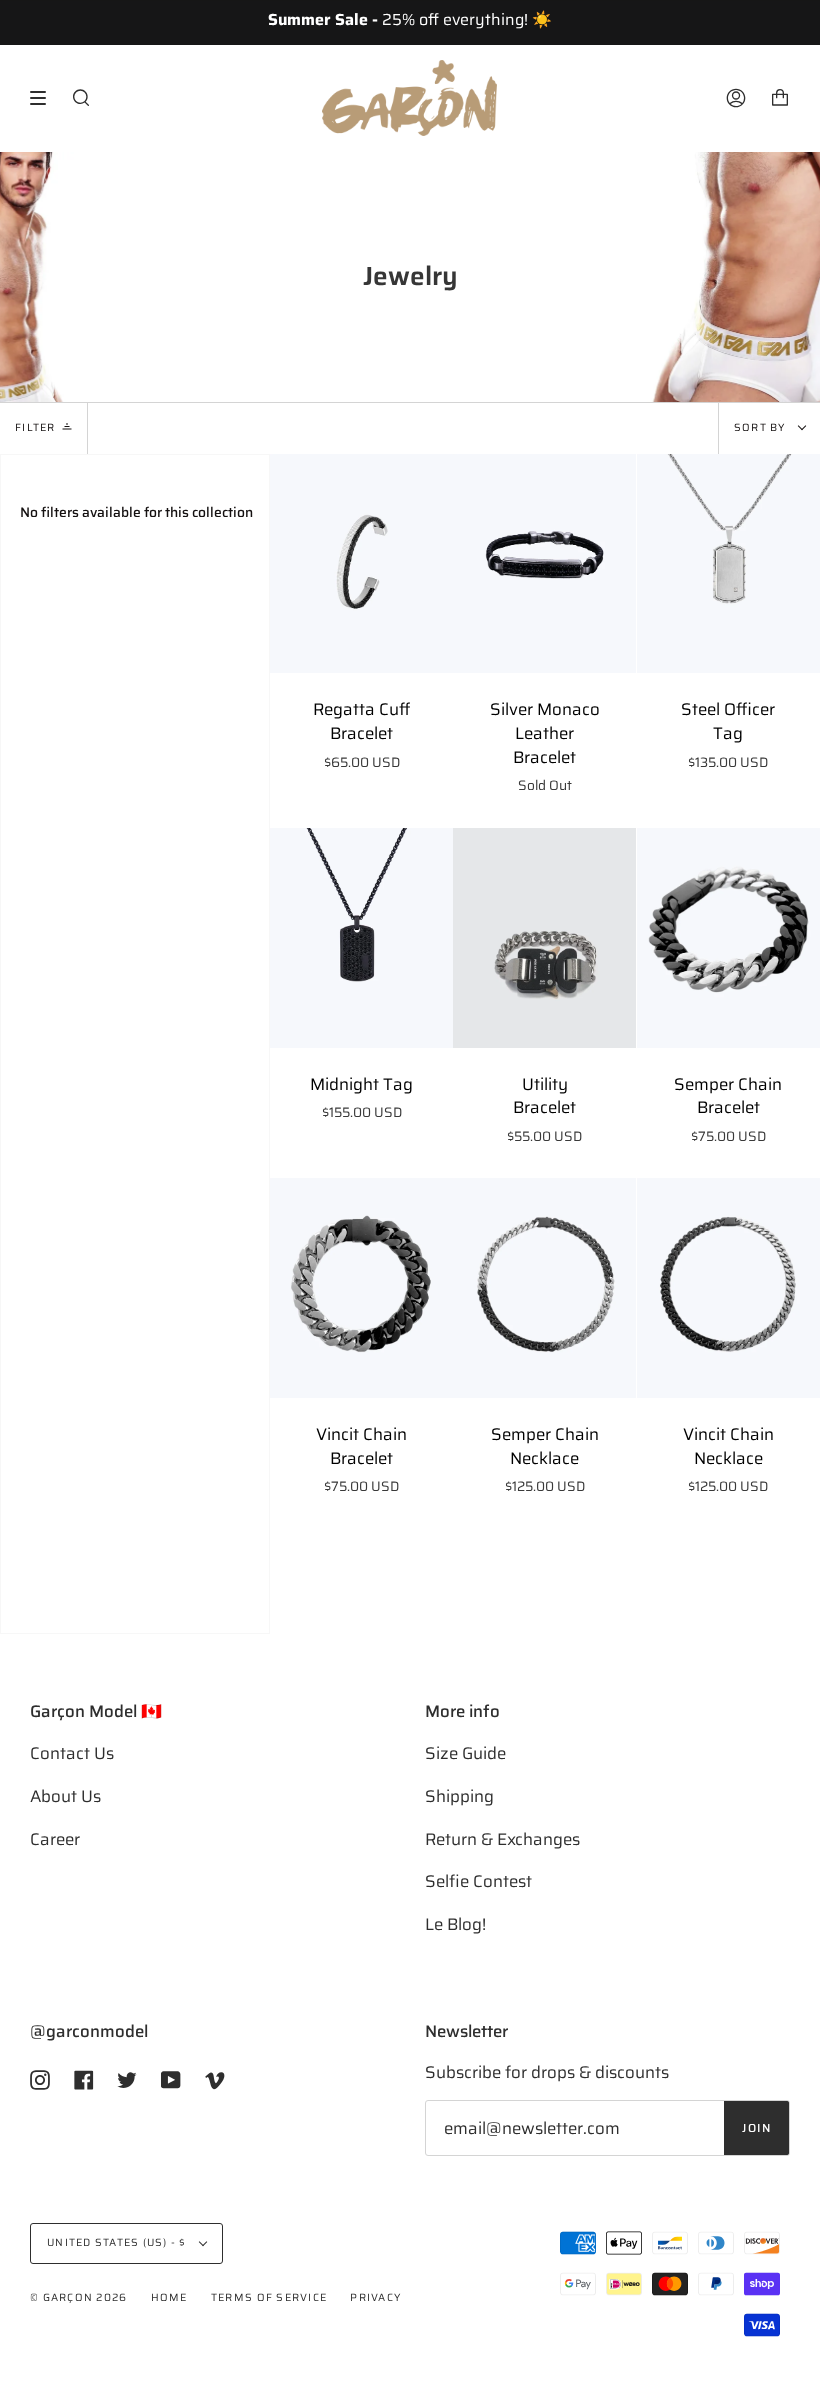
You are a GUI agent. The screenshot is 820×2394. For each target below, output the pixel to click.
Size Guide (465, 1753)
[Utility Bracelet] (544, 938)
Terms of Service (269, 2297)
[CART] (780, 98)
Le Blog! (455, 1924)
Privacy (375, 2297)
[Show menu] (45, 98)
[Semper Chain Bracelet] (728, 938)
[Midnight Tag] (361, 938)
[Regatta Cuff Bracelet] (361, 564)
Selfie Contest (478, 1881)
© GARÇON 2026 (78, 2297)
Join (756, 2128)
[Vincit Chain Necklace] (728, 1288)
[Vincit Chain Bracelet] (361, 1288)
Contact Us (72, 1753)
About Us (65, 1796)
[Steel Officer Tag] (728, 564)
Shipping (459, 1796)
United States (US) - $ (118, 2242)
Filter (35, 427)
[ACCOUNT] (736, 98)
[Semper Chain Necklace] (544, 1288)
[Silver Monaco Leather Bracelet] (544, 564)
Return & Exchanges (502, 1839)
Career (55, 1839)
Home (169, 2297)
